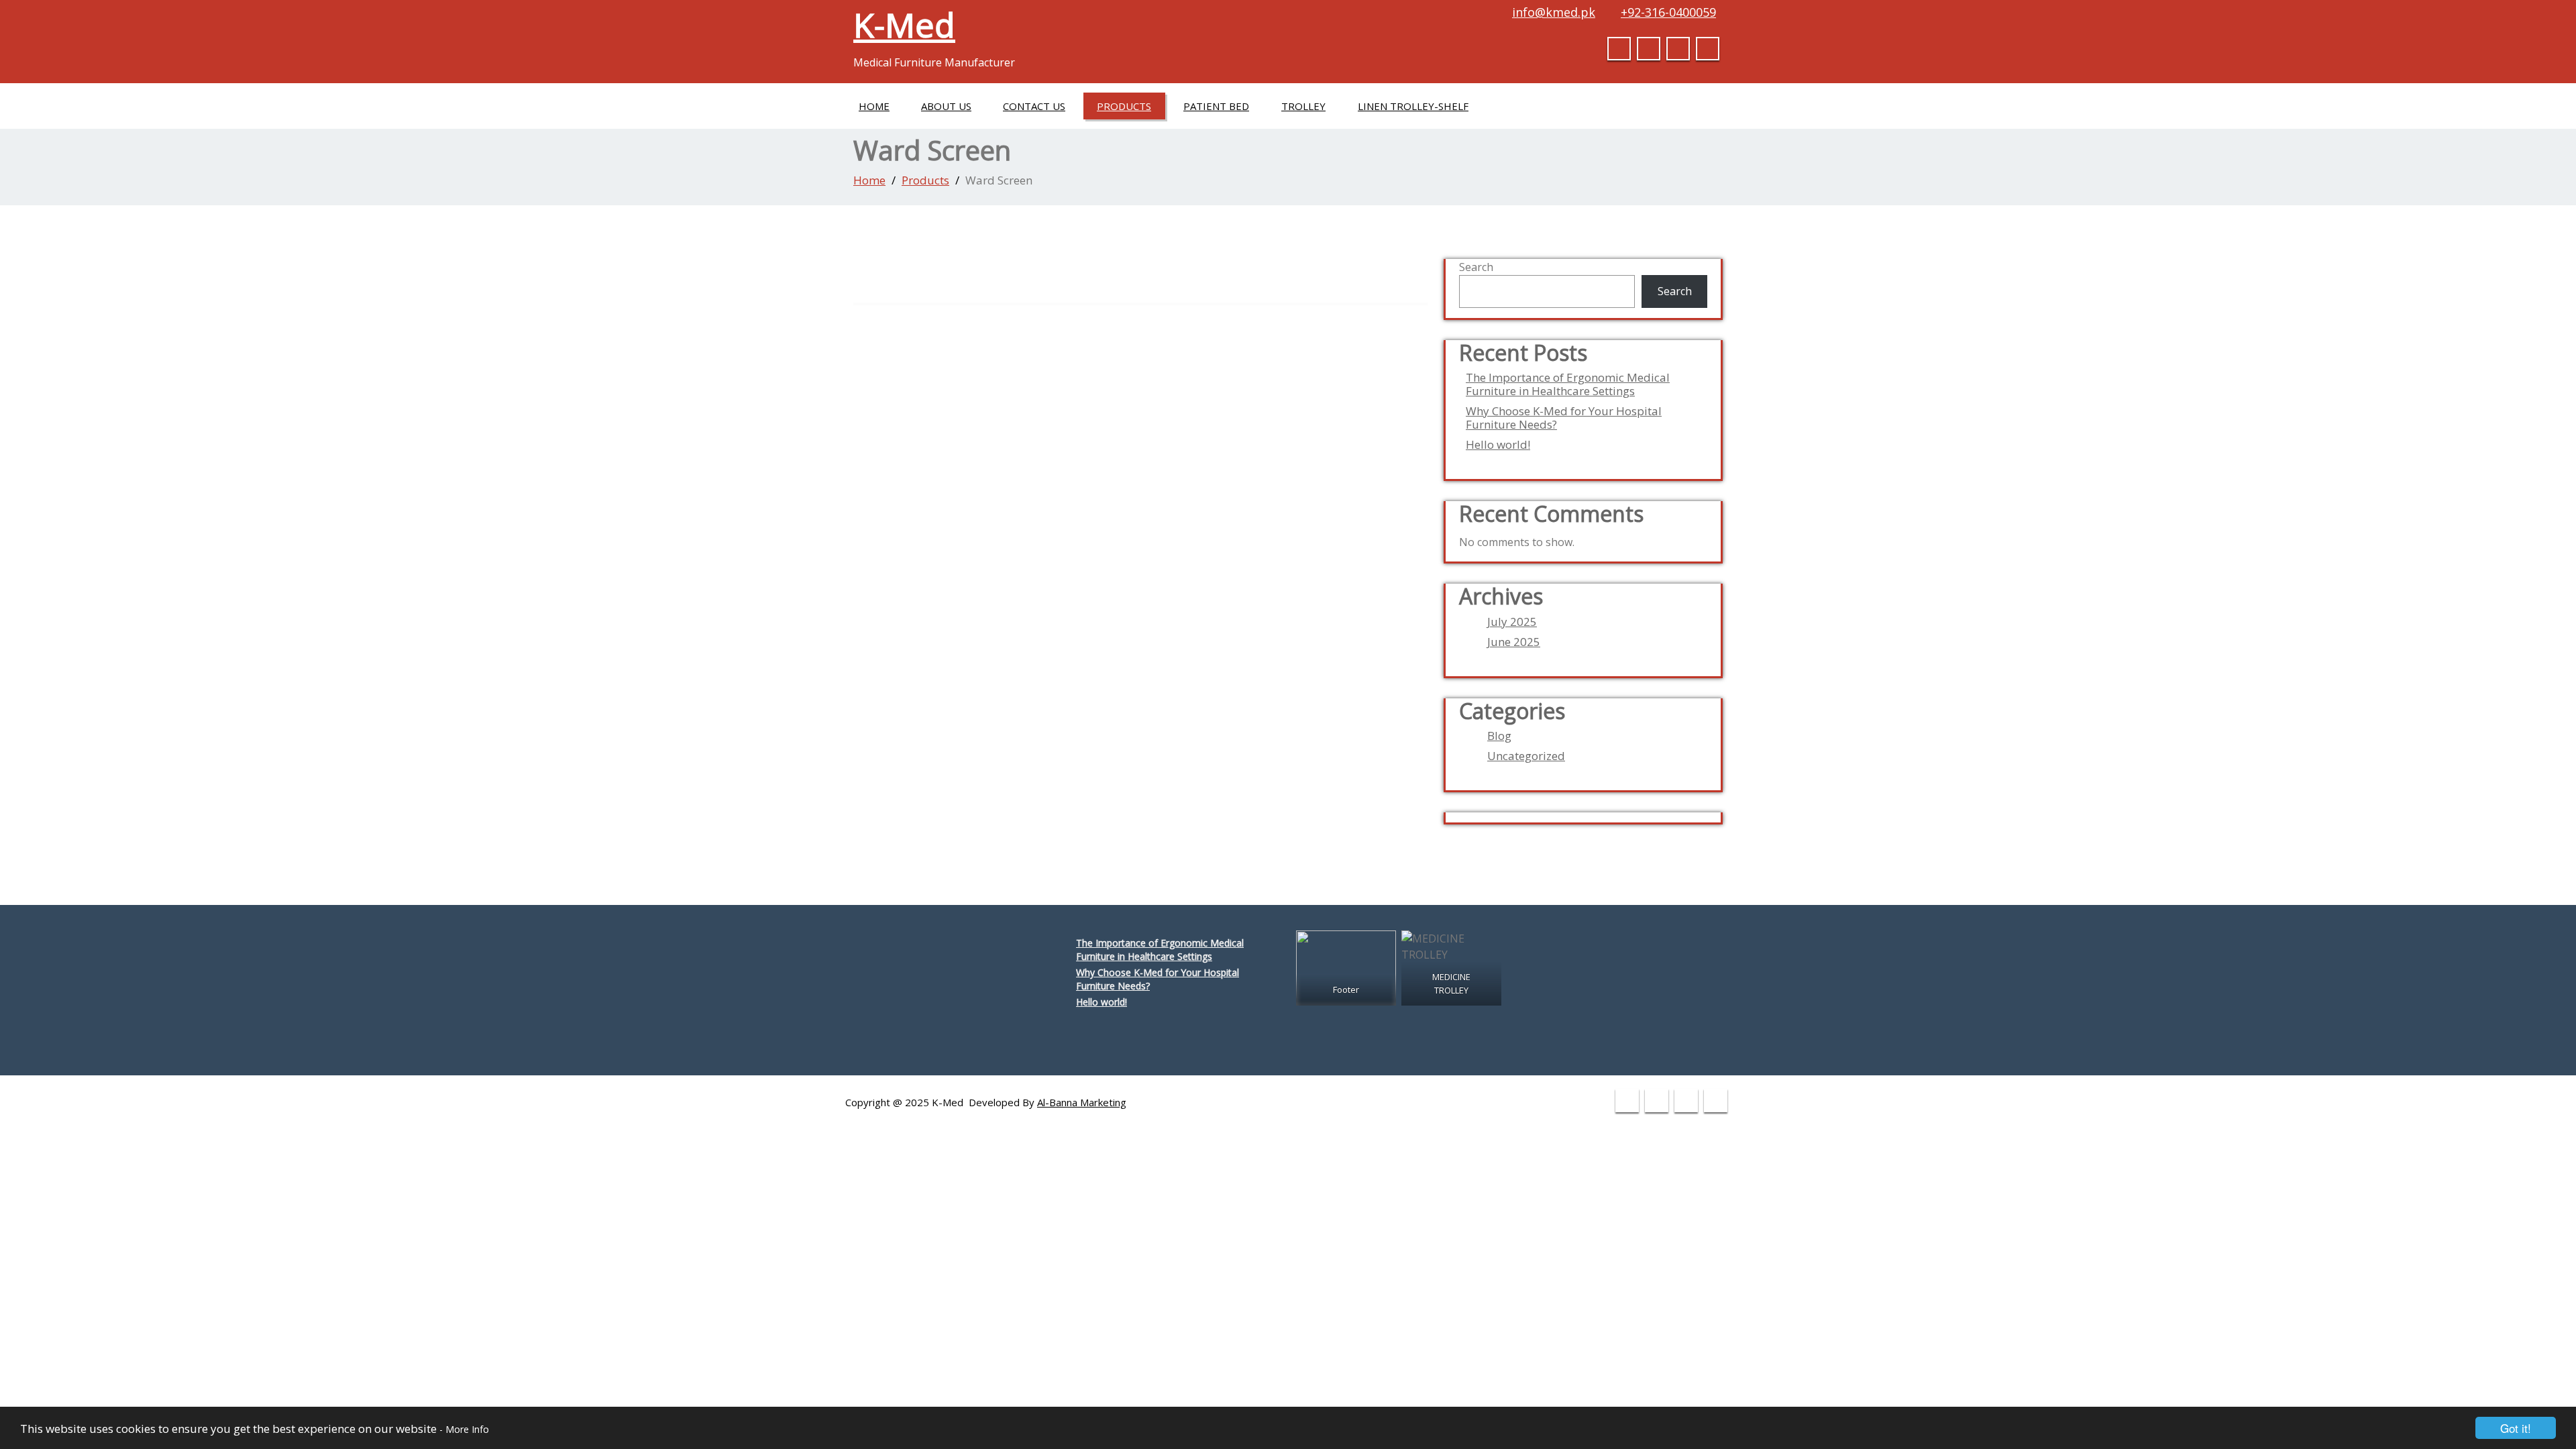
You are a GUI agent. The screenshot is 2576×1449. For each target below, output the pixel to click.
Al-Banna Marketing (1082, 1102)
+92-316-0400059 (1668, 12)
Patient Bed (1216, 106)
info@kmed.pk (1554, 12)
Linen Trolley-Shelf (1413, 106)
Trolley (1303, 106)
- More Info (464, 1429)
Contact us (1034, 106)
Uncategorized (1526, 756)
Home (874, 106)
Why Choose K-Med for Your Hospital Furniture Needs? (1564, 418)
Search (1476, 267)
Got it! (2516, 1428)
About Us (946, 106)
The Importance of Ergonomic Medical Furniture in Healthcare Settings (1568, 384)
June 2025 (1514, 642)
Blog (1499, 736)
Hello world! (1498, 445)
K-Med (904, 25)
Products (1124, 106)
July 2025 (1512, 622)
